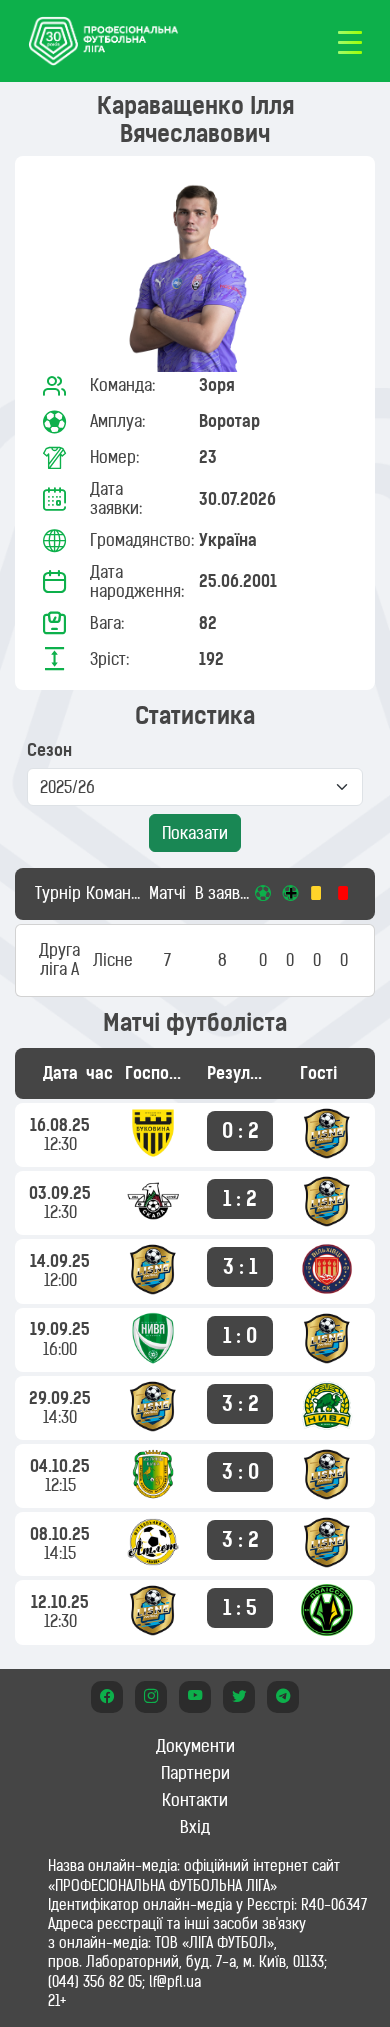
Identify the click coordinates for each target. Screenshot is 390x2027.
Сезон (49, 750)
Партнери (195, 1773)
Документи (195, 1746)
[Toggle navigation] (350, 41)
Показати (195, 833)
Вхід (195, 1827)
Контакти (195, 1800)
